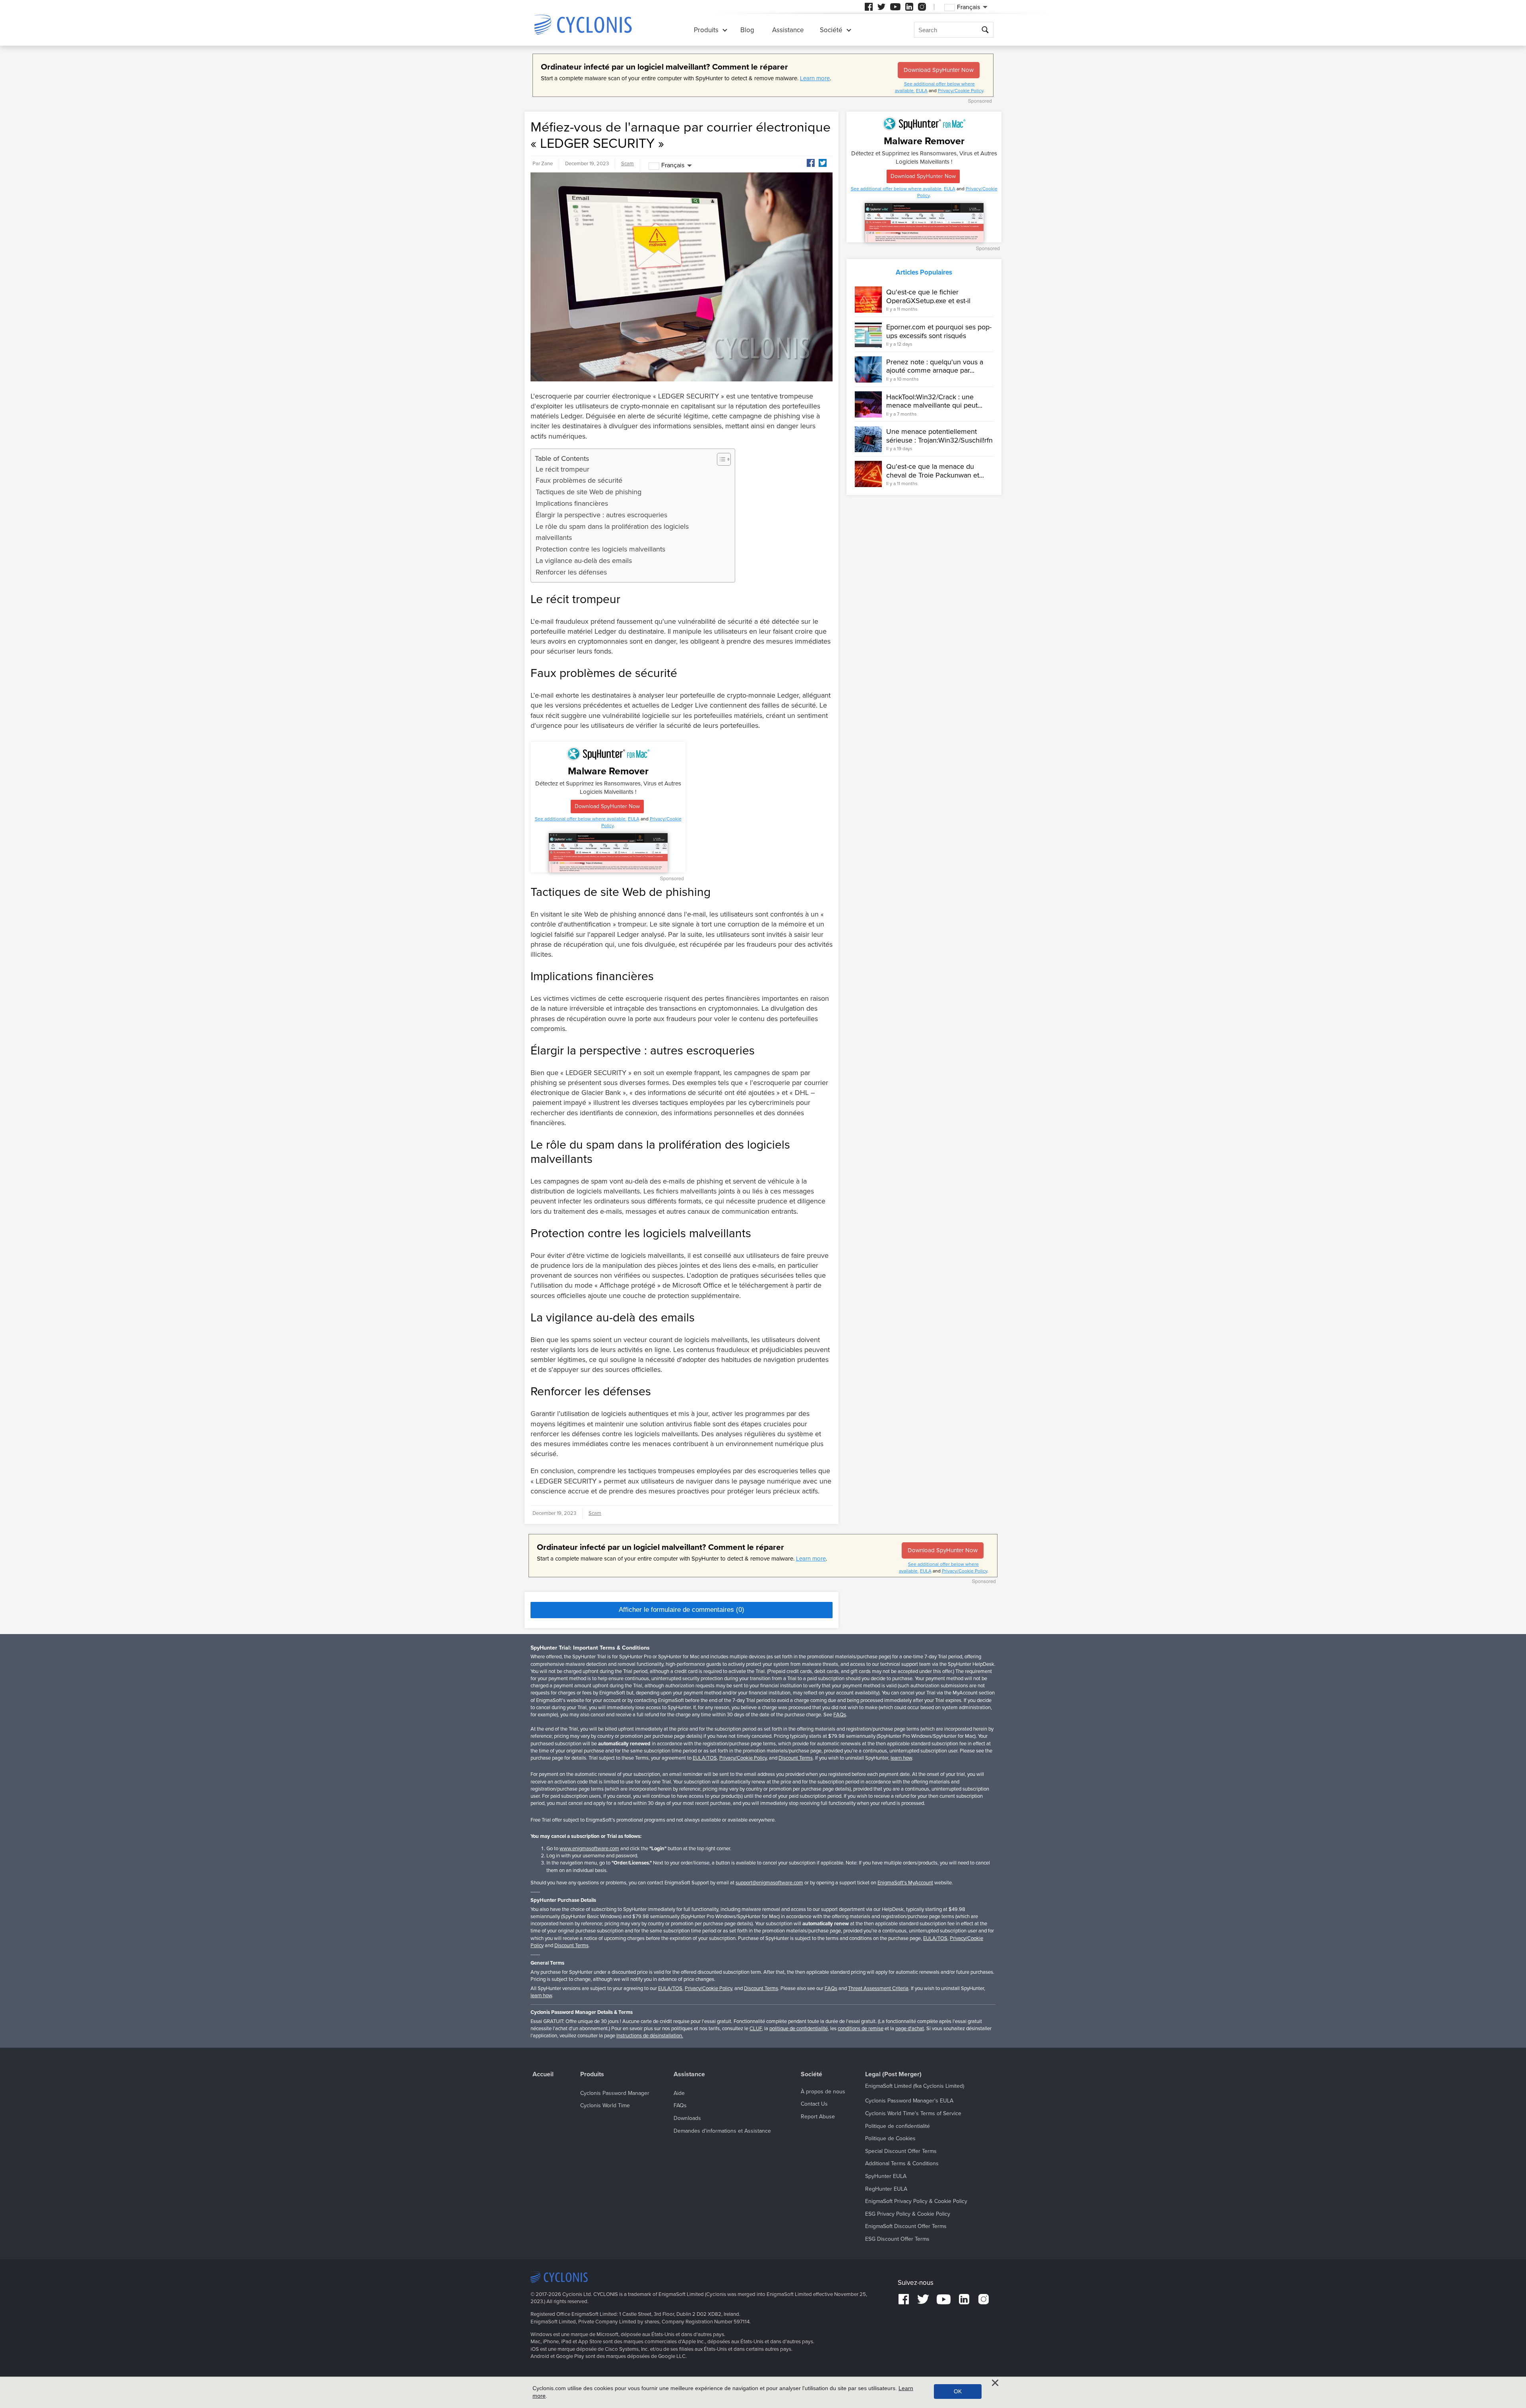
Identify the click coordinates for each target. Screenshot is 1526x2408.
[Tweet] (823, 163)
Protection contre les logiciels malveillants (600, 549)
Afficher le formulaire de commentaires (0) (682, 1610)
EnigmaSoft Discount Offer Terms (906, 2226)
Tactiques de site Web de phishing (589, 492)
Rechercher (986, 30)
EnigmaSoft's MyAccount (905, 1883)
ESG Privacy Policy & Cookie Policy (908, 2214)
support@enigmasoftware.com (769, 1883)
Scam (627, 164)
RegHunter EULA (886, 2189)
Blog (747, 30)
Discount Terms (796, 1758)
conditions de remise (861, 2029)
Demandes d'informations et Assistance (722, 2131)
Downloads (687, 2118)
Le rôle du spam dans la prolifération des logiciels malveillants (612, 532)
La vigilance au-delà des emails (584, 561)
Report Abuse (818, 2117)
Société (831, 30)
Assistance (788, 30)
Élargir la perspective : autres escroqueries (601, 515)
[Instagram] (922, 7)
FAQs (840, 1715)
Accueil (543, 2074)
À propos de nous (823, 2092)
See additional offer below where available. (581, 819)
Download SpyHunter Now (939, 70)
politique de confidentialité (799, 2029)
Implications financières (572, 503)
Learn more (815, 78)
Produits (706, 30)
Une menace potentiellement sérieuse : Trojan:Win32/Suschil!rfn (939, 436)
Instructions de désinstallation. (650, 2036)
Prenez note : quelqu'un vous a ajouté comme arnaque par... (935, 366)
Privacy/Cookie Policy (961, 91)
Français (673, 165)
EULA (922, 91)
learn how (901, 1758)
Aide (679, 2093)
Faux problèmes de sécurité (579, 480)
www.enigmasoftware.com (589, 1849)
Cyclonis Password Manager (615, 2093)
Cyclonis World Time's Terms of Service (913, 2113)
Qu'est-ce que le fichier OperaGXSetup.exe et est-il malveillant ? (928, 301)
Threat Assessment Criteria (878, 1988)
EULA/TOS (705, 1758)
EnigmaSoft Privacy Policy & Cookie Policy (916, 2201)
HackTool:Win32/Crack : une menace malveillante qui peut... (934, 401)
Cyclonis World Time (605, 2105)
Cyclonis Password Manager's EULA (909, 2101)
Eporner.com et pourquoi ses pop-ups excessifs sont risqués (939, 331)
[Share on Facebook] (811, 163)
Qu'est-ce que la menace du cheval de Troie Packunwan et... (935, 471)
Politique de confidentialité (898, 2126)
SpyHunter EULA (886, 2176)
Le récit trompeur (563, 469)
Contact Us (814, 2104)
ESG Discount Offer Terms (897, 2239)
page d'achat (910, 2029)
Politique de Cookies (890, 2138)
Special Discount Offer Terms (901, 2151)
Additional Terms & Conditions (902, 2163)
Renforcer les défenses (571, 572)
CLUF (756, 2029)
